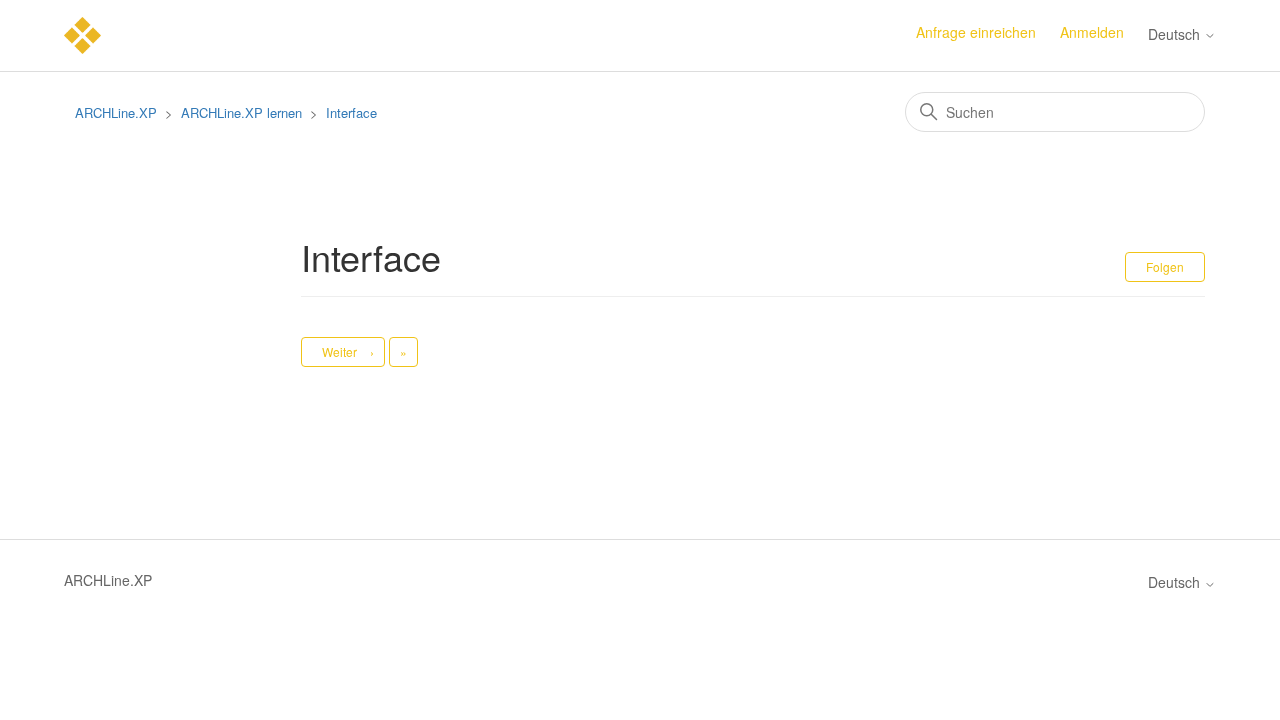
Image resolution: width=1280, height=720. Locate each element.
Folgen (1165, 266)
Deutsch (1176, 34)
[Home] (82, 33)
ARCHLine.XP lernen (241, 112)
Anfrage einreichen (976, 32)
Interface (351, 112)
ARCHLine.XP (116, 112)
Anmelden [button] (1092, 32)
